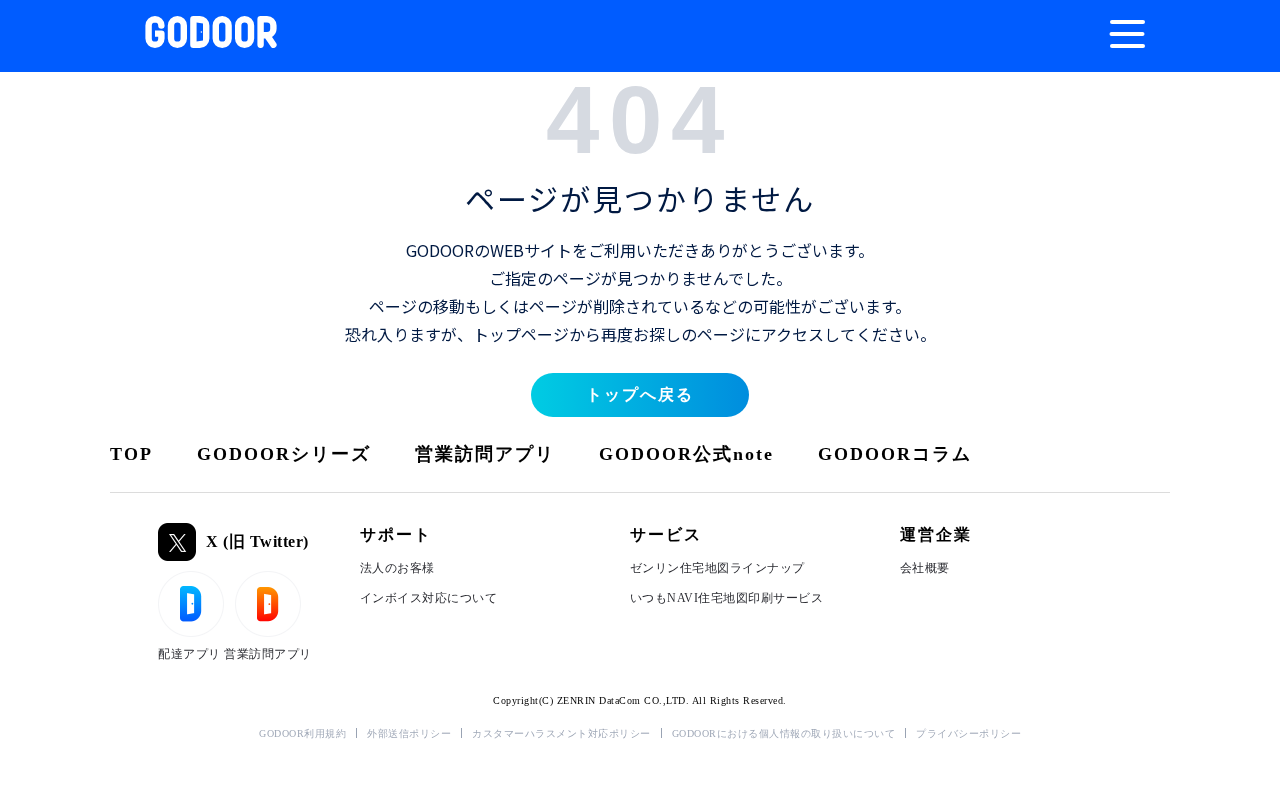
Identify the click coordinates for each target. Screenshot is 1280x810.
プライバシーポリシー (968, 733)
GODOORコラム (895, 454)
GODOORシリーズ (284, 454)
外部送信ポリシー (409, 733)
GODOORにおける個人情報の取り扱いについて (784, 733)
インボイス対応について (429, 598)
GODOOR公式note (686, 454)
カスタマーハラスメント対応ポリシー (561, 733)
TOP (131, 454)
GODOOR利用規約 (302, 733)
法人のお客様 (397, 568)
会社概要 (925, 568)
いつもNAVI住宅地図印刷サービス (727, 598)
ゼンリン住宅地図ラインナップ (717, 568)
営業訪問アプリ (485, 454)
